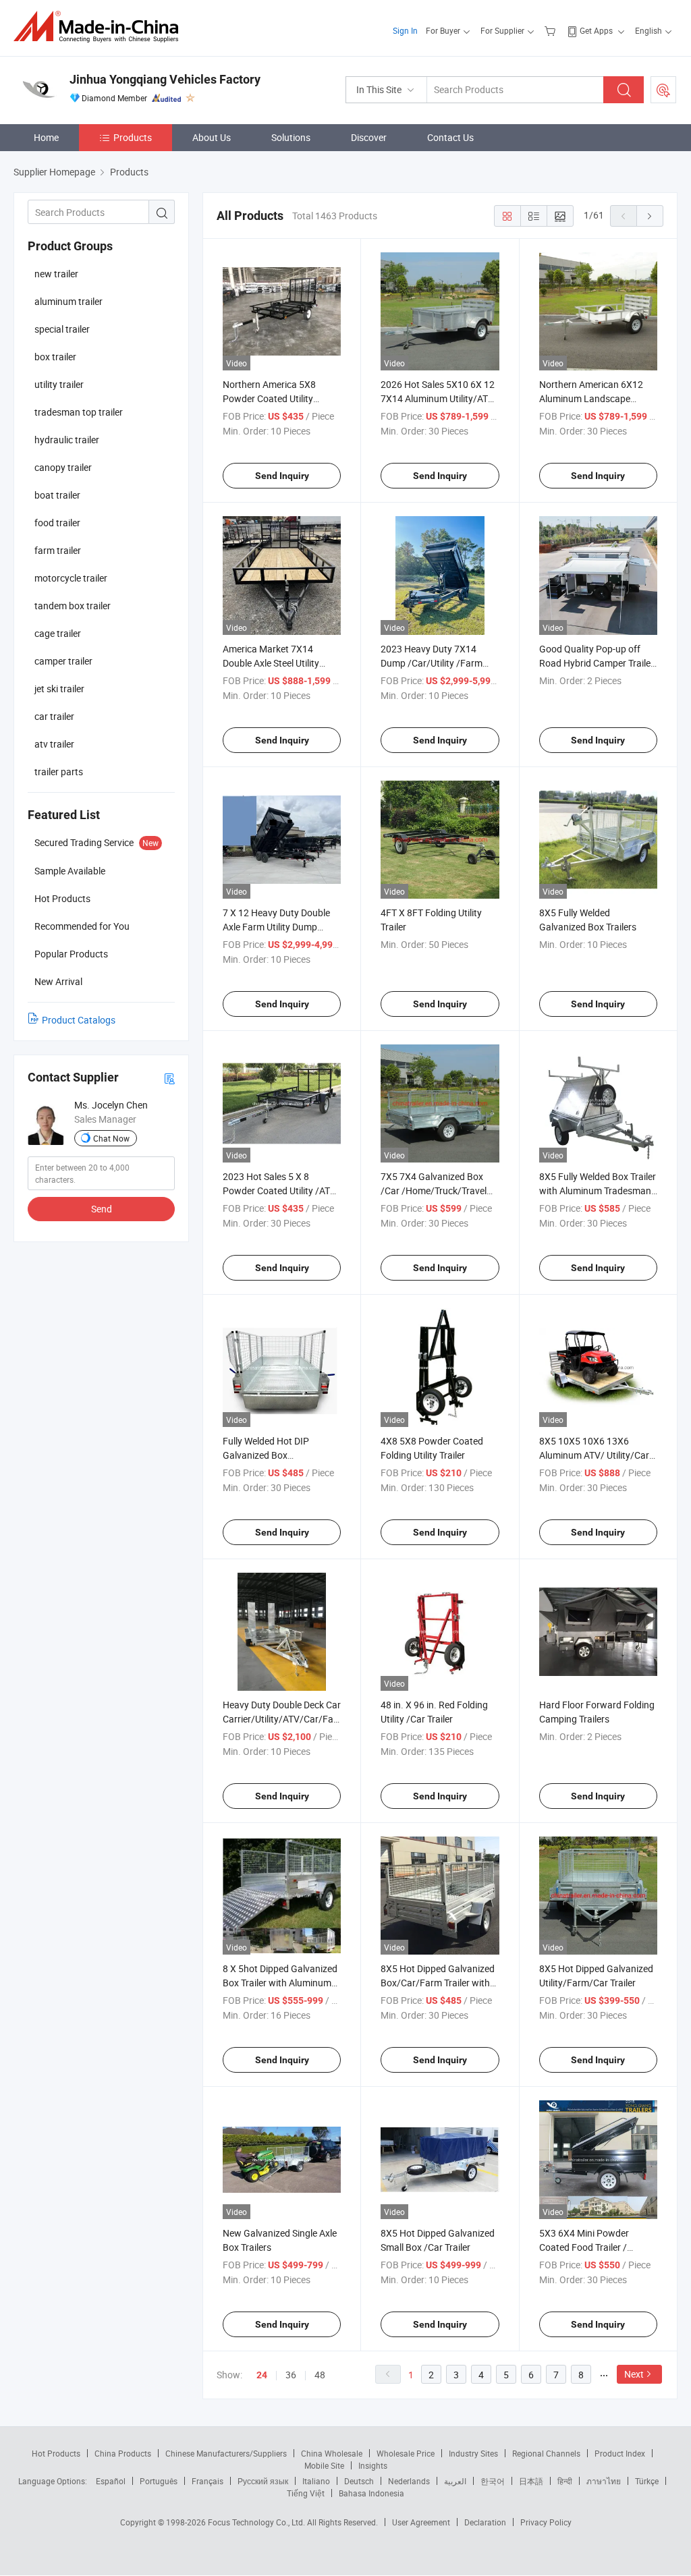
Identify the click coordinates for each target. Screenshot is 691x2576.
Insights (373, 2465)
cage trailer (58, 633)
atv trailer (54, 744)
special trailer (62, 329)
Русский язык (263, 2481)
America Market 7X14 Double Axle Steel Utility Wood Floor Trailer (271, 663)
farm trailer (58, 550)
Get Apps (596, 30)
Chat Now (111, 1138)
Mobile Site (324, 2465)
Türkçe (647, 2481)
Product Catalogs (79, 1020)
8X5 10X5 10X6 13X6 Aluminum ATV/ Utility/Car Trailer (594, 1455)
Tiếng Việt (306, 2493)
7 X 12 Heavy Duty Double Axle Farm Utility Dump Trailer (276, 927)
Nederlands (409, 2481)
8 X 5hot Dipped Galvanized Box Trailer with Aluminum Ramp (280, 1983)
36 (291, 2375)
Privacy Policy (546, 2522)
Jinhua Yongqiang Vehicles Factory (165, 79)
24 (262, 2375)
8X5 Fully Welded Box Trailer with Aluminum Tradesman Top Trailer (598, 1191)
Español (111, 2481)
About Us (212, 137)
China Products (123, 2453)
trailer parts (59, 772)
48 (320, 2375)
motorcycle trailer (71, 578)
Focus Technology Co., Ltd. (257, 2522)
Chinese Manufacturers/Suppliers (226, 2453)
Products (133, 137)
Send (102, 1209)
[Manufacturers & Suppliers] (100, 27)
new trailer (56, 274)
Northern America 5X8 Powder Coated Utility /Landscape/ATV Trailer (272, 398)
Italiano (316, 2481)
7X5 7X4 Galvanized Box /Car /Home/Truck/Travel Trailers (434, 1191)
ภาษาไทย (604, 2481)
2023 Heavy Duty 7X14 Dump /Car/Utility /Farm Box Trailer (432, 663)
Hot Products (56, 2453)
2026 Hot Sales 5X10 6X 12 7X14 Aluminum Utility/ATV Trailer (438, 398)
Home (46, 137)
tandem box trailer (73, 606)
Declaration (485, 2522)
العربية (455, 2481)
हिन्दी (565, 2481)
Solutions (291, 137)
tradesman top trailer (79, 412)
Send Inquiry (282, 476)
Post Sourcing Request (663, 90)
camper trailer (63, 661)
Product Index (620, 2453)
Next (634, 2374)
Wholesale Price (406, 2453)
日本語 (531, 2481)
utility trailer (59, 384)
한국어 (493, 2481)
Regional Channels (546, 2453)
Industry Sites (473, 2453)
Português (159, 2481)
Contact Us (450, 137)
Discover (369, 137)
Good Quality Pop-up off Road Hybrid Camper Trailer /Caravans (597, 663)
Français (208, 2481)
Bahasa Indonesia (371, 2493)
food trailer (57, 523)
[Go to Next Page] (650, 216)
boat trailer (57, 495)
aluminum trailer (68, 301)
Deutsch (359, 2481)
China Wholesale (332, 2453)
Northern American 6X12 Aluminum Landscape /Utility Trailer (591, 398)
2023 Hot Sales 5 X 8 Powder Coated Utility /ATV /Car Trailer (279, 1191)
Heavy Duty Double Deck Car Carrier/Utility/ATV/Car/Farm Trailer (284, 1719)
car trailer (54, 716)
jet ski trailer (59, 689)
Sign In (405, 30)
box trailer (55, 357)
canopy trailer (63, 467)
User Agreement (421, 2522)
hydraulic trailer (67, 440)
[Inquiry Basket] (552, 30)
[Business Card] (169, 1078)
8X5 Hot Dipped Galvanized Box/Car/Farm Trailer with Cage (438, 1983)
